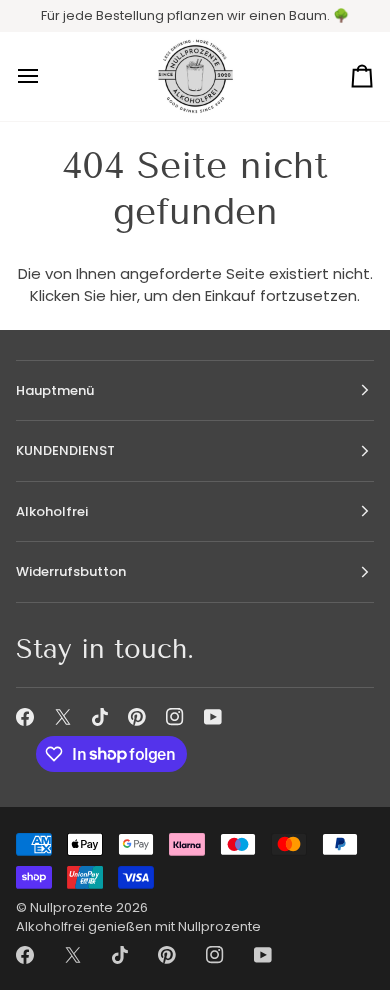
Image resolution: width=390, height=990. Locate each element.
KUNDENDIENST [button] (65, 450)
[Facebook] (25, 717)
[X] (63, 717)
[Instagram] (175, 717)
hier (123, 295)
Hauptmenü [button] (55, 390)
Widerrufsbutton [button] (71, 571)
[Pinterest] (137, 717)
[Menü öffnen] (46, 77)
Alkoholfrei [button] (52, 511)
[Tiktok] (100, 717)
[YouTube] (213, 717)
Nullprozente (71, 907)
